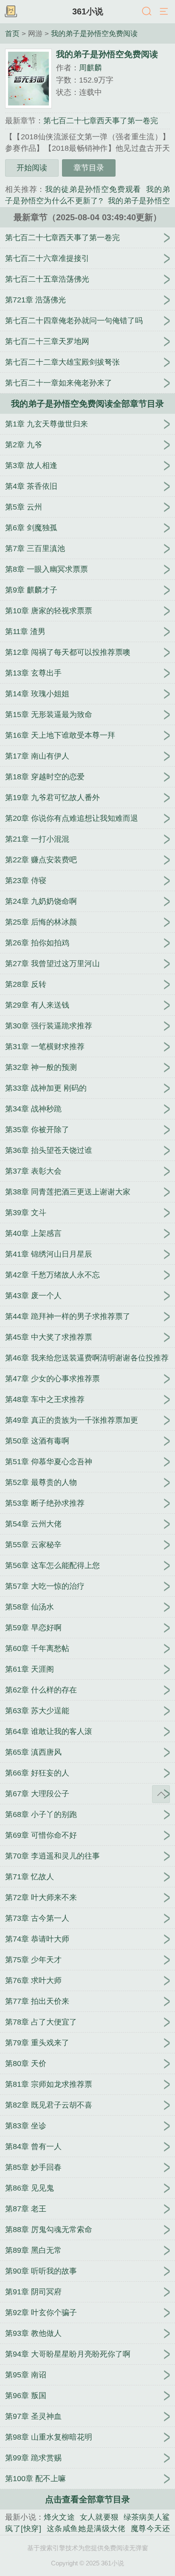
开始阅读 (32, 168)
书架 (11, 12)
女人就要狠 (99, 2517)
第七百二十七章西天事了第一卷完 (101, 121)
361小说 (88, 11)
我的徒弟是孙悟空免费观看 (93, 189)
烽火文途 (59, 2517)
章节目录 (89, 168)
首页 (12, 33)
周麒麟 (90, 68)
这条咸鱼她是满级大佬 (86, 2529)
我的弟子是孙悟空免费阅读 (94, 33)
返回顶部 (161, 1794)
